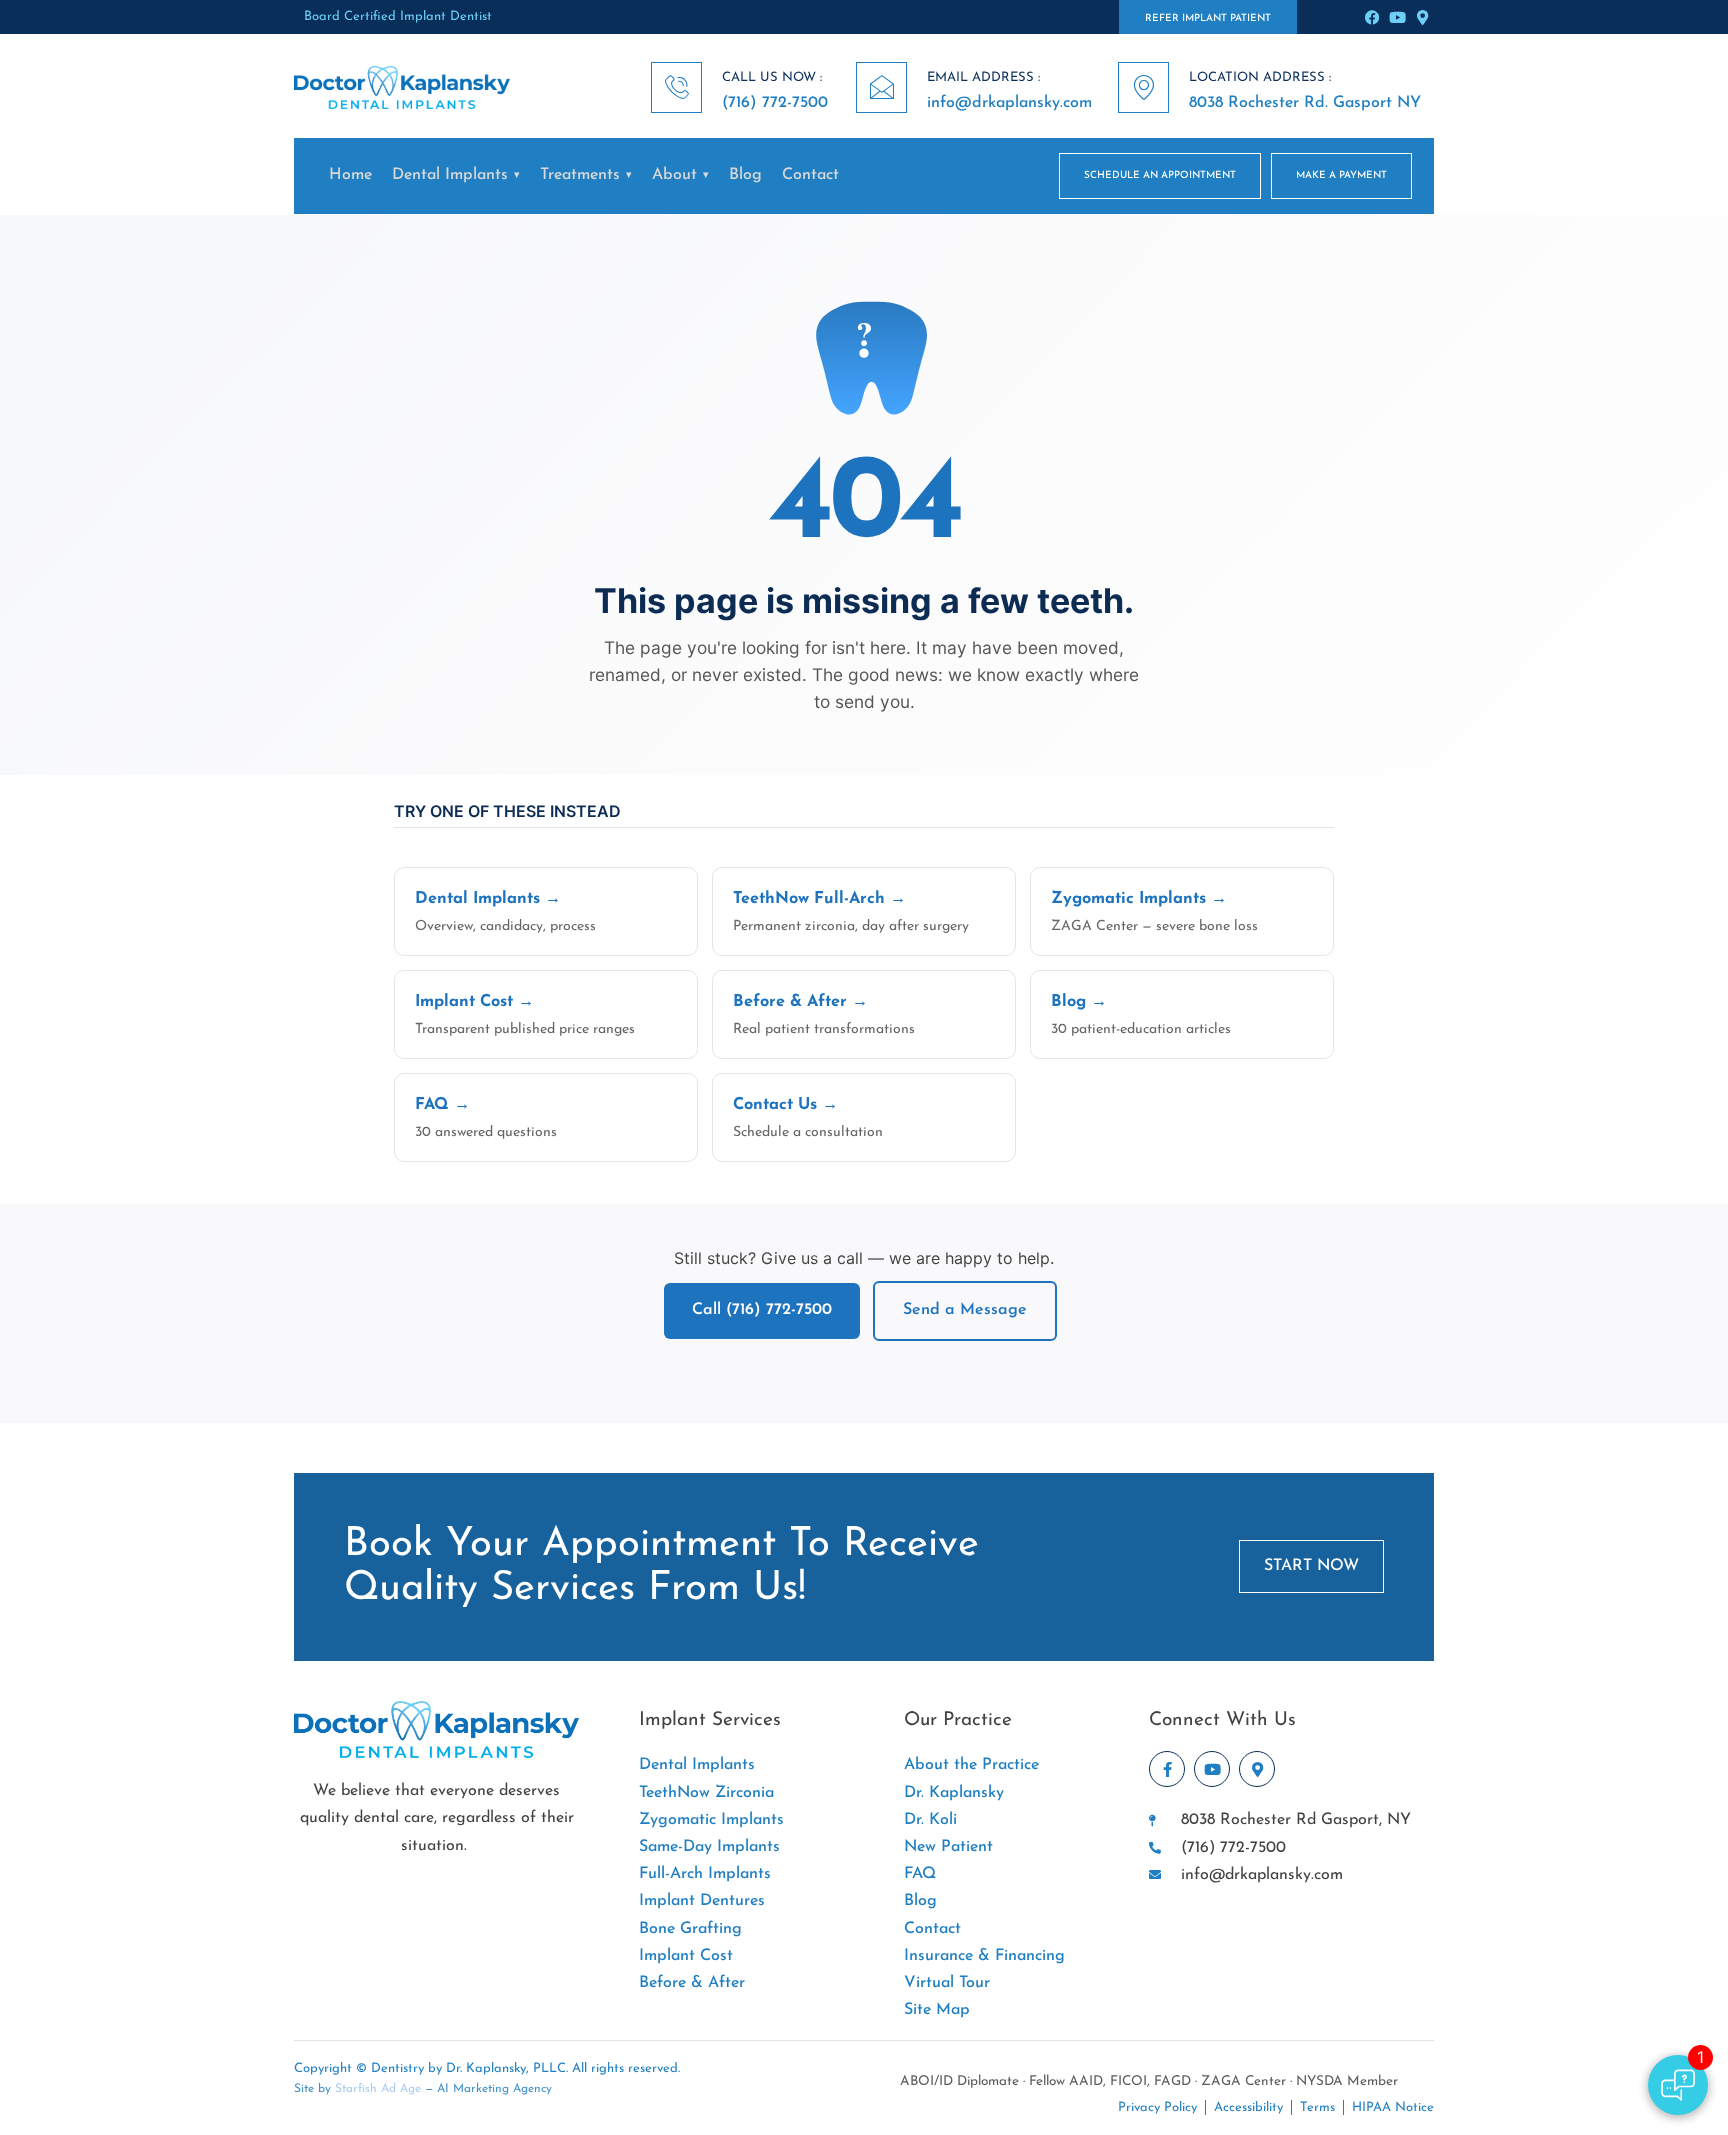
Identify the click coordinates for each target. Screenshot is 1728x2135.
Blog (745, 175)
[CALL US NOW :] (676, 87)
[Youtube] (1397, 17)
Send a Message (965, 1310)
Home (350, 175)
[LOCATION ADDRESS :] (1143, 87)
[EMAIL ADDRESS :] (881, 87)
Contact (810, 175)
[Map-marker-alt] (1422, 17)
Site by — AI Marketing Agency (423, 2089)
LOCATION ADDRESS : (1260, 77)
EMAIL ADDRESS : (983, 77)
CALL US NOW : (772, 77)
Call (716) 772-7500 (762, 1310)
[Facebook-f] (1167, 1769)
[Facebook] (1372, 17)
